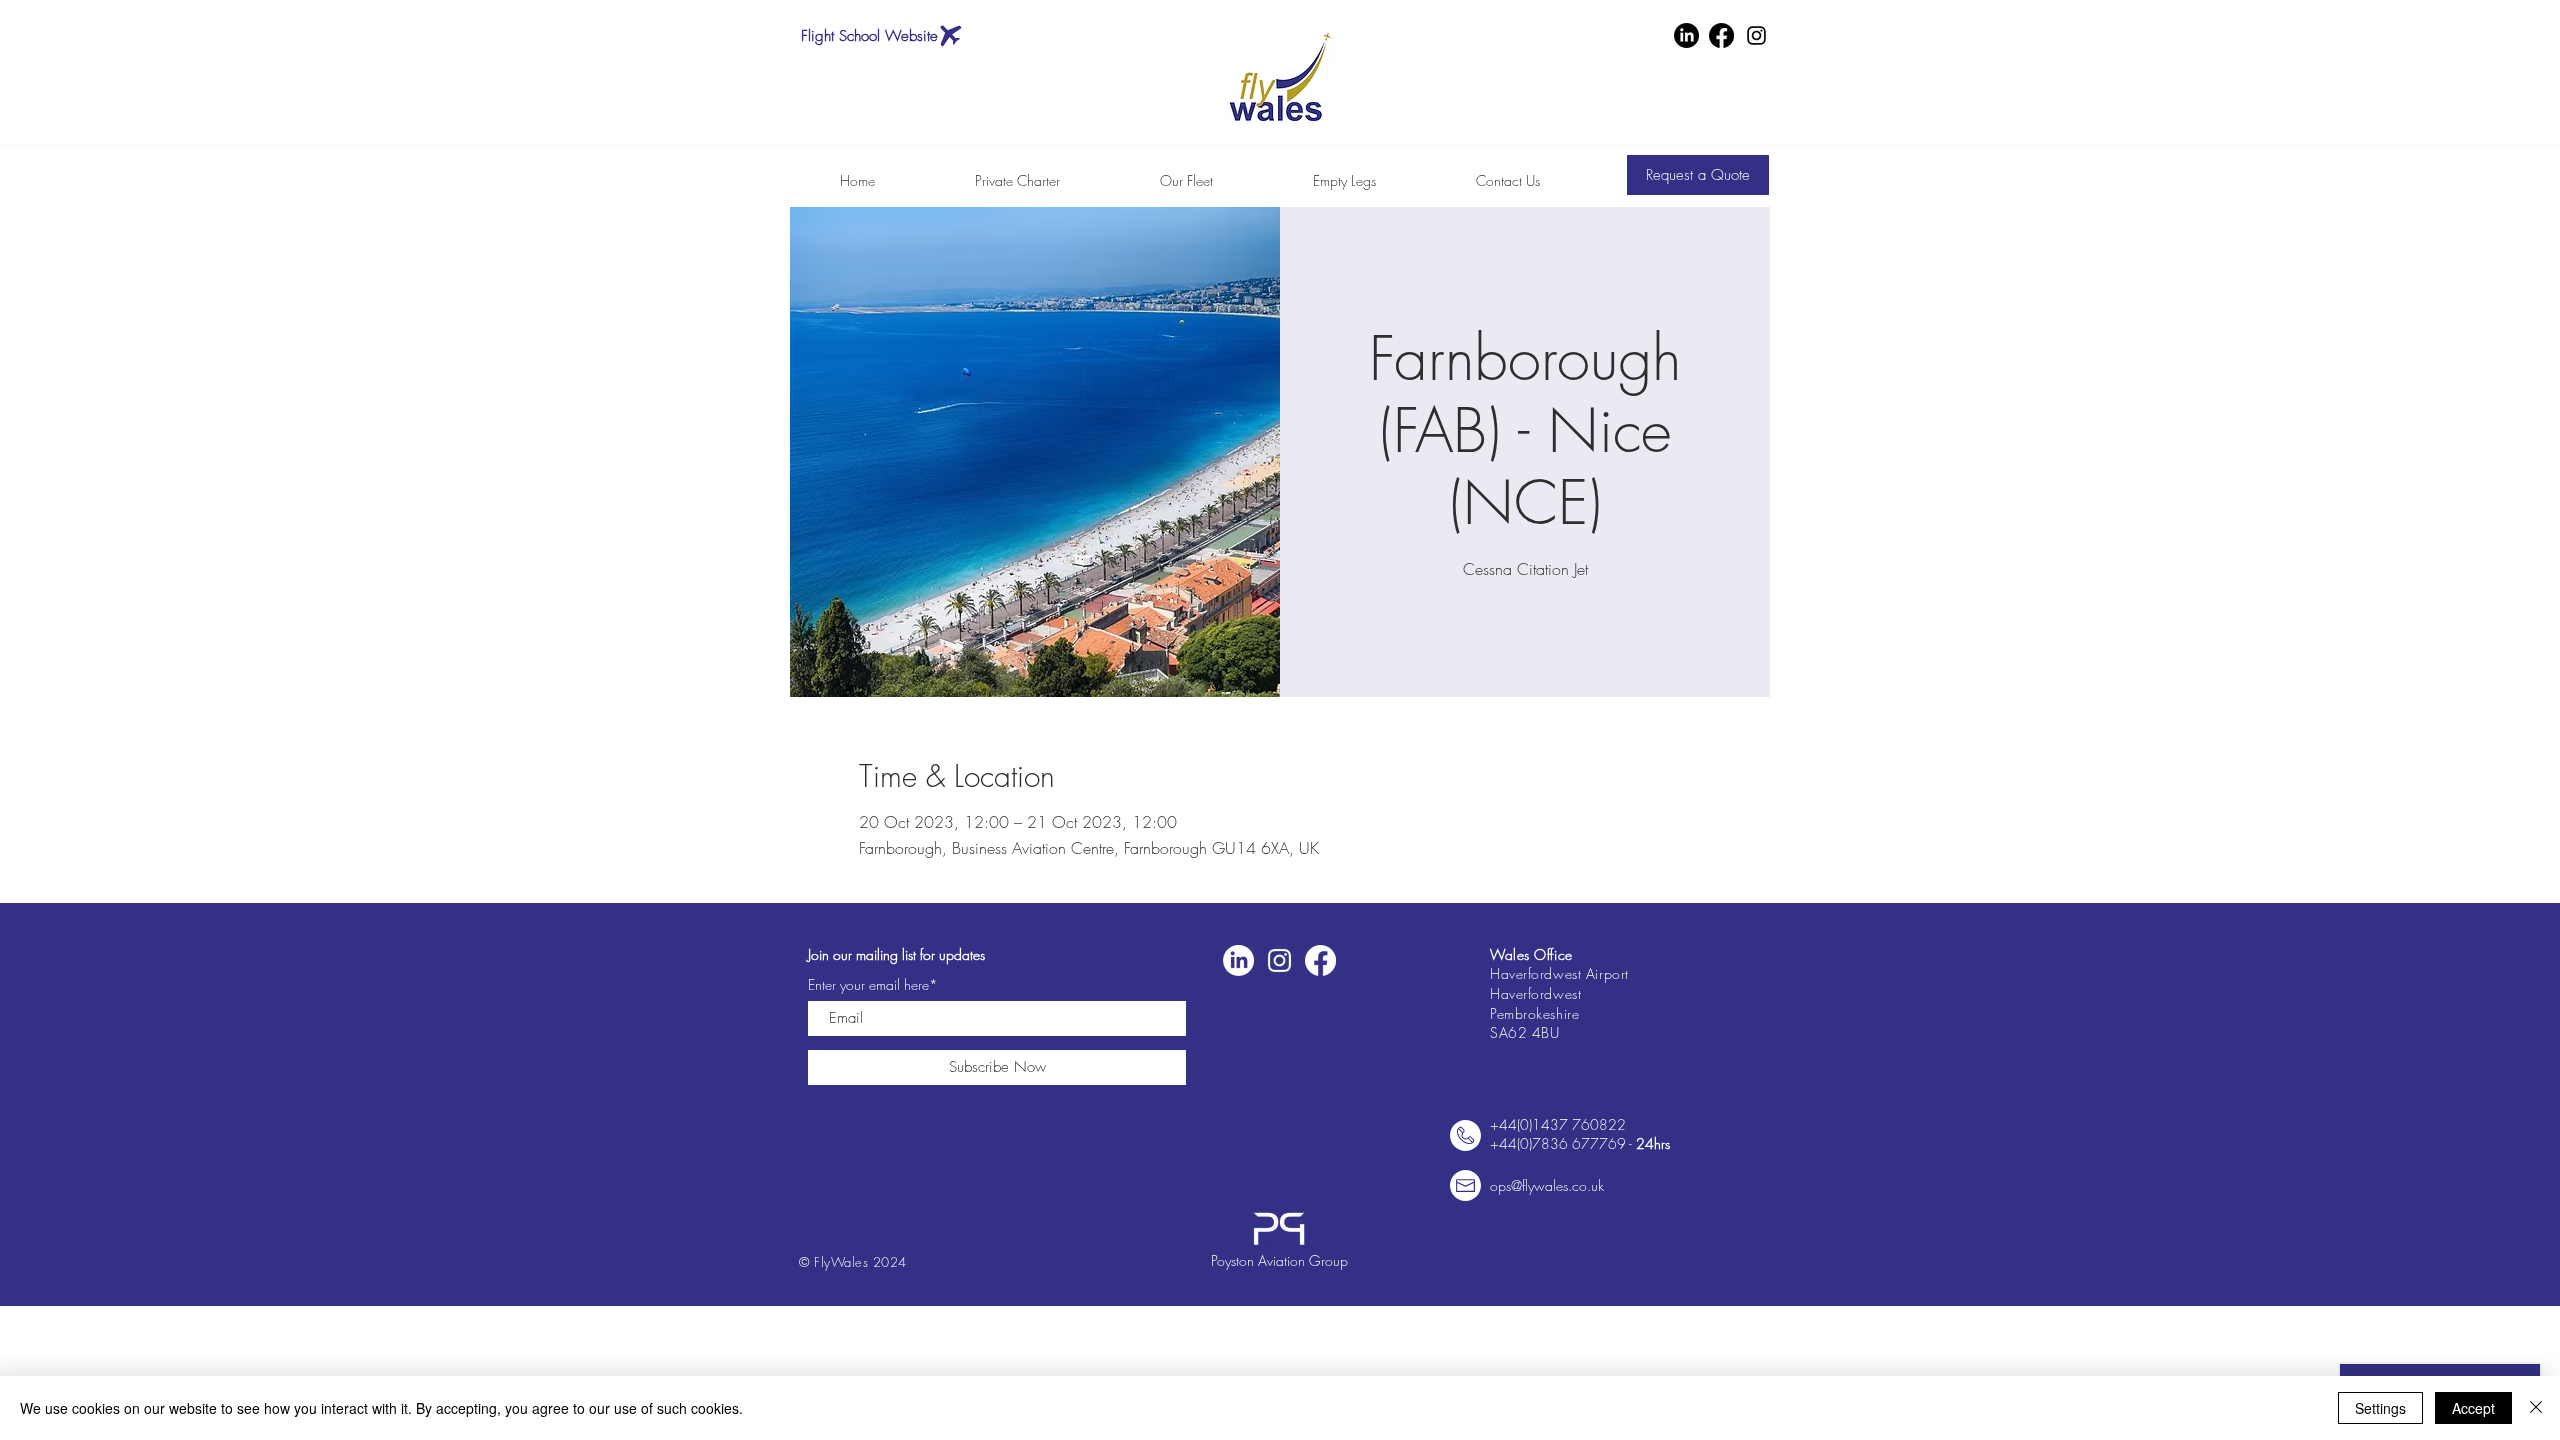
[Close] (2536, 1408)
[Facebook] (1721, 35)
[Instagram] (1756, 35)
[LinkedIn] (1686, 35)
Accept (2473, 1408)
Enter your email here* (873, 985)
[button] (1698, 175)
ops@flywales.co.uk (1547, 1185)
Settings (2380, 1408)
